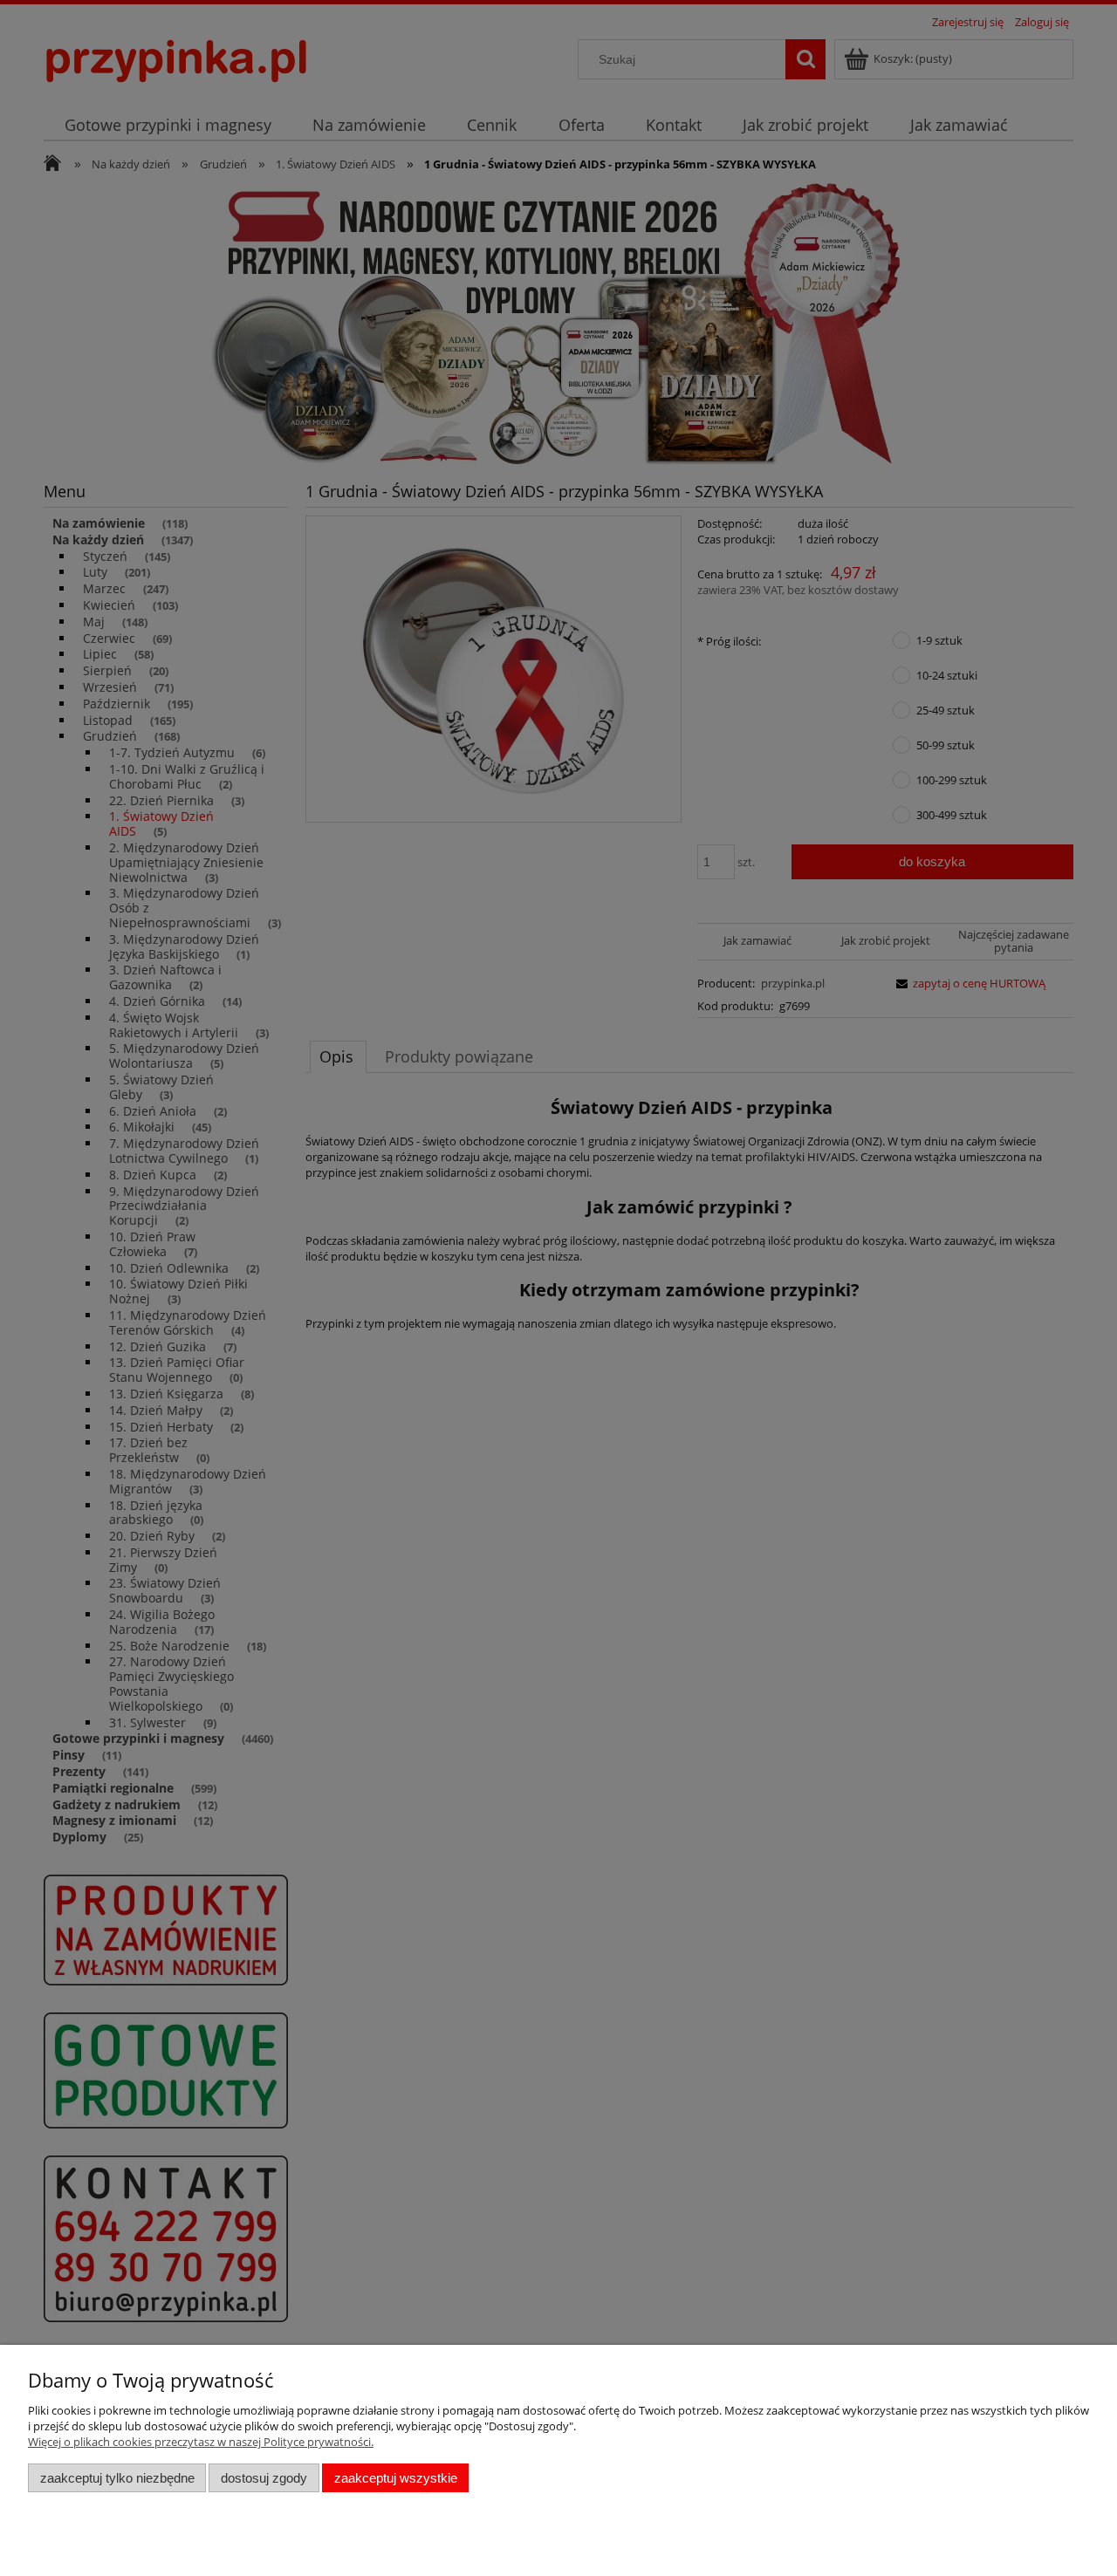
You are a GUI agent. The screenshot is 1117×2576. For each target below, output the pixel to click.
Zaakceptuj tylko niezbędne (117, 2478)
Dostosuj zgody (264, 2478)
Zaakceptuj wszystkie (396, 2478)
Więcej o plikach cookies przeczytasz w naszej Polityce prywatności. (201, 2442)
